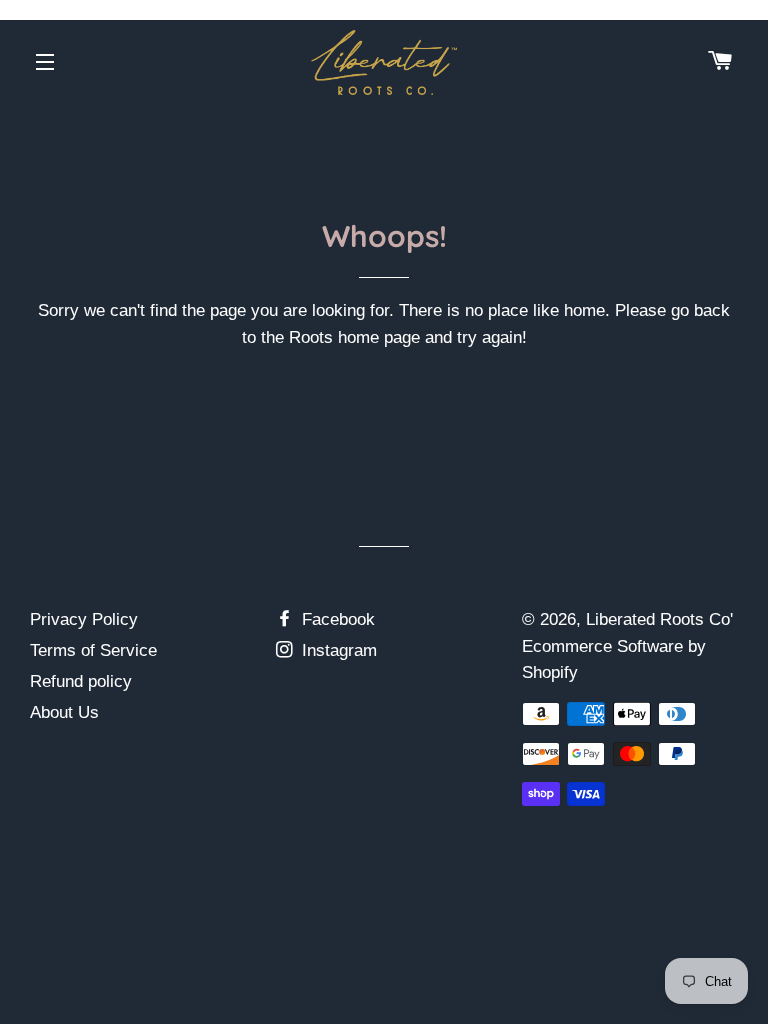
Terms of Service (93, 650)
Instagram (337, 650)
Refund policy (81, 681)
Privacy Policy (84, 619)
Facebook (336, 619)
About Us (64, 712)
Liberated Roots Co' (659, 619)
